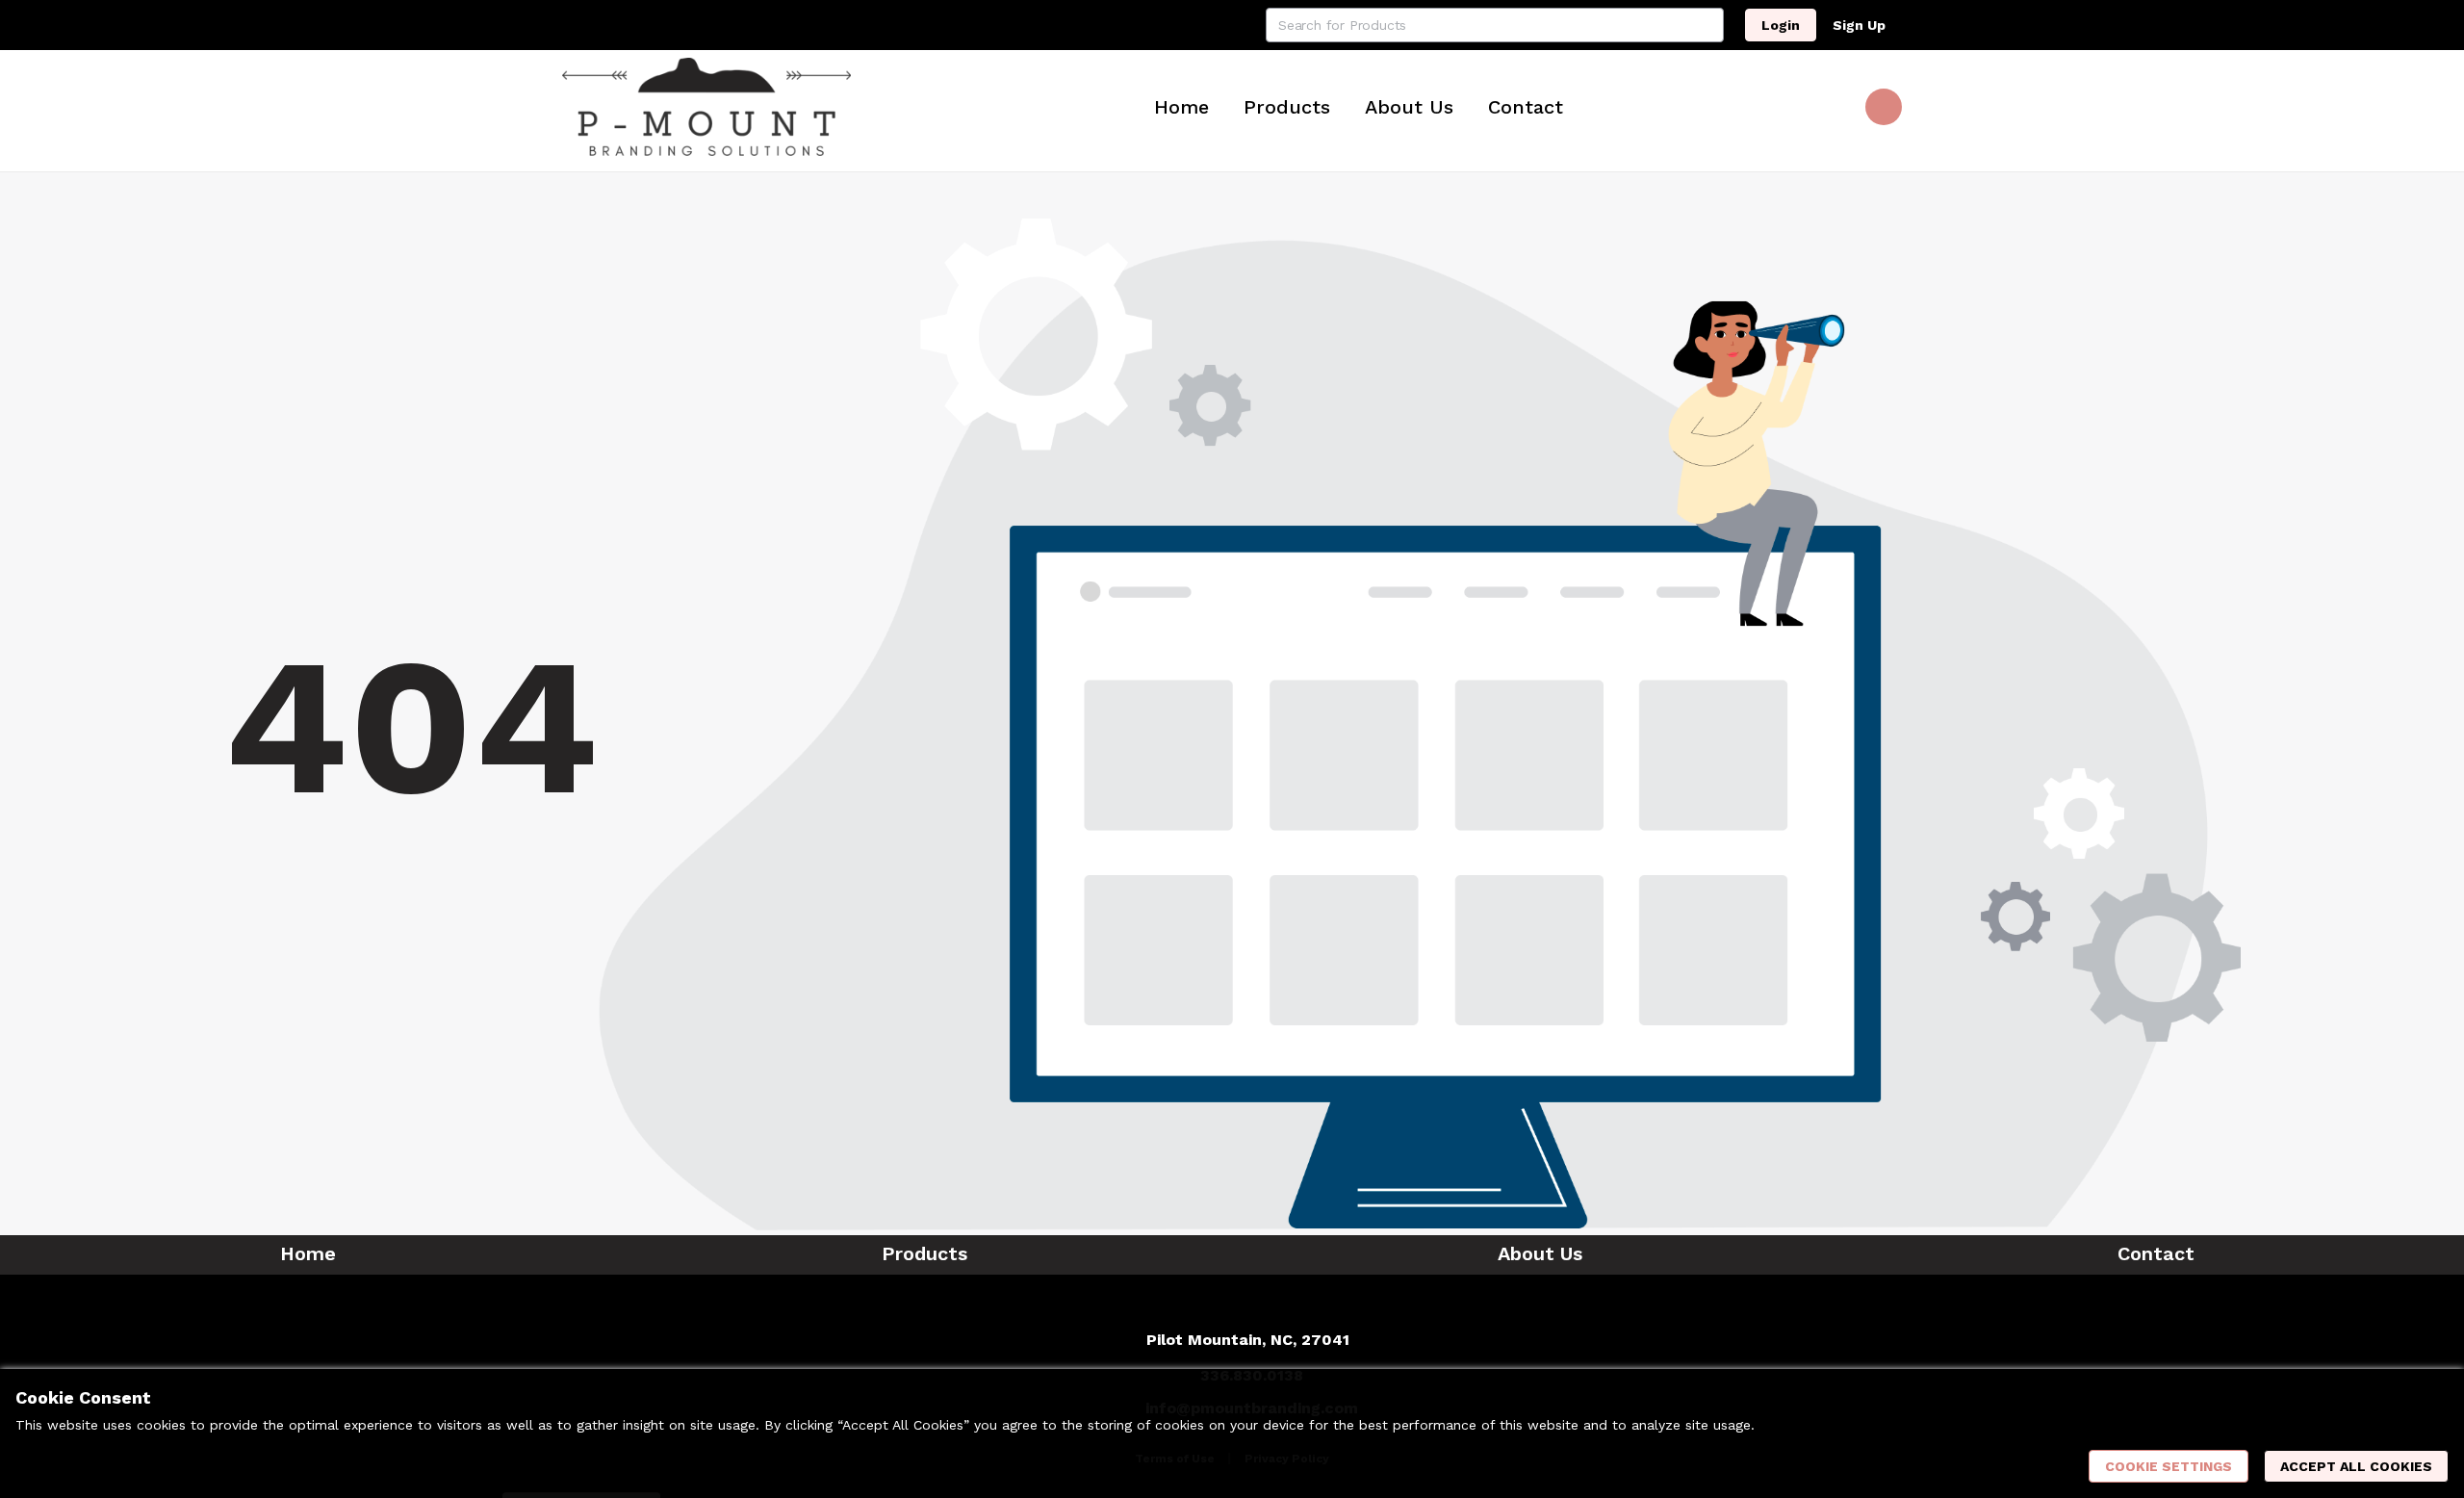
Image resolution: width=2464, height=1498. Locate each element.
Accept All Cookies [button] (2356, 1466)
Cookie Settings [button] (2169, 1466)
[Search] (1707, 25)
